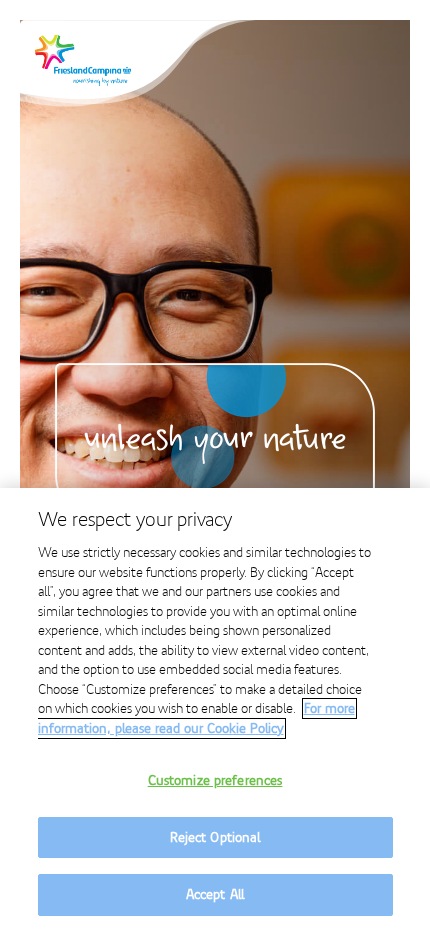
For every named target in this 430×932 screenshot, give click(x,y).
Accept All (215, 894)
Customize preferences (215, 780)
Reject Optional (215, 837)
